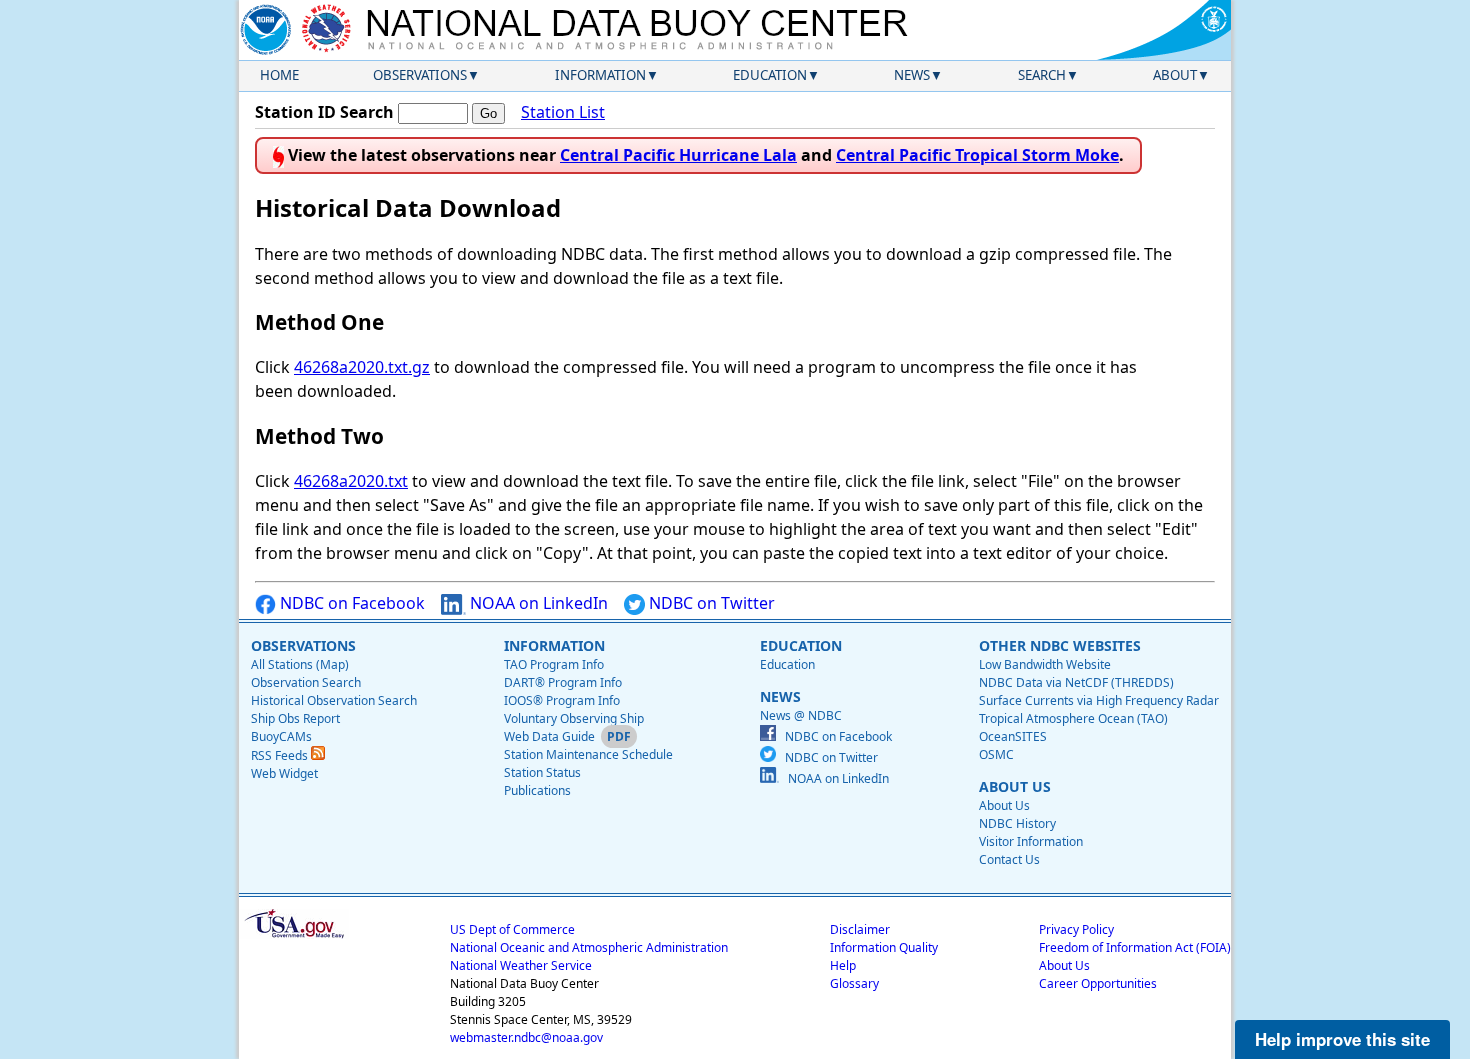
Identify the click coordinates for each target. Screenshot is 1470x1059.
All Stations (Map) (300, 664)
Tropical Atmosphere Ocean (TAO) (1073, 718)
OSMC (996, 754)
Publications (537, 790)
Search (1042, 75)
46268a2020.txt (351, 481)
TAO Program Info (554, 664)
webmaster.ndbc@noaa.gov (526, 1037)
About (1175, 75)
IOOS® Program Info (562, 700)
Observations (420, 75)
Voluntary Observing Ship (574, 718)
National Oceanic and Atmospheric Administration (589, 947)
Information (600, 75)
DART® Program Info (563, 682)
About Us (1004, 805)
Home (279, 75)
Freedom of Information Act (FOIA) (1135, 947)
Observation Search (306, 682)
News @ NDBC (801, 715)
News (912, 75)
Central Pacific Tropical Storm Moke (977, 155)
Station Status (542, 772)
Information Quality (884, 947)
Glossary (854, 983)
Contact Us (1009, 859)
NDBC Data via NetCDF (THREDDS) (1076, 682)
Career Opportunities (1098, 983)
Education (770, 75)
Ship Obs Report (295, 718)
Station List (563, 112)
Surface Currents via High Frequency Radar (1099, 700)
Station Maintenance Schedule (588, 754)
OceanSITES (1013, 736)
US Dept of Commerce (512, 929)
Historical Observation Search (334, 700)
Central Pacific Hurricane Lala (678, 155)
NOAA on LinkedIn (537, 603)
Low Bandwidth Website (1045, 664)
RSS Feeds (281, 755)
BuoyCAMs (281, 736)
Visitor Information (1031, 841)
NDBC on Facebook (350, 603)
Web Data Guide (549, 736)
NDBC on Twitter (710, 603)
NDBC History (1017, 823)
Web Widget (284, 773)
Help (843, 965)
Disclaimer (860, 929)
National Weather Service (521, 965)
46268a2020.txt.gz (362, 367)
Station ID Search (324, 112)
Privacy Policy (1076, 929)
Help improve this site (1342, 1039)
